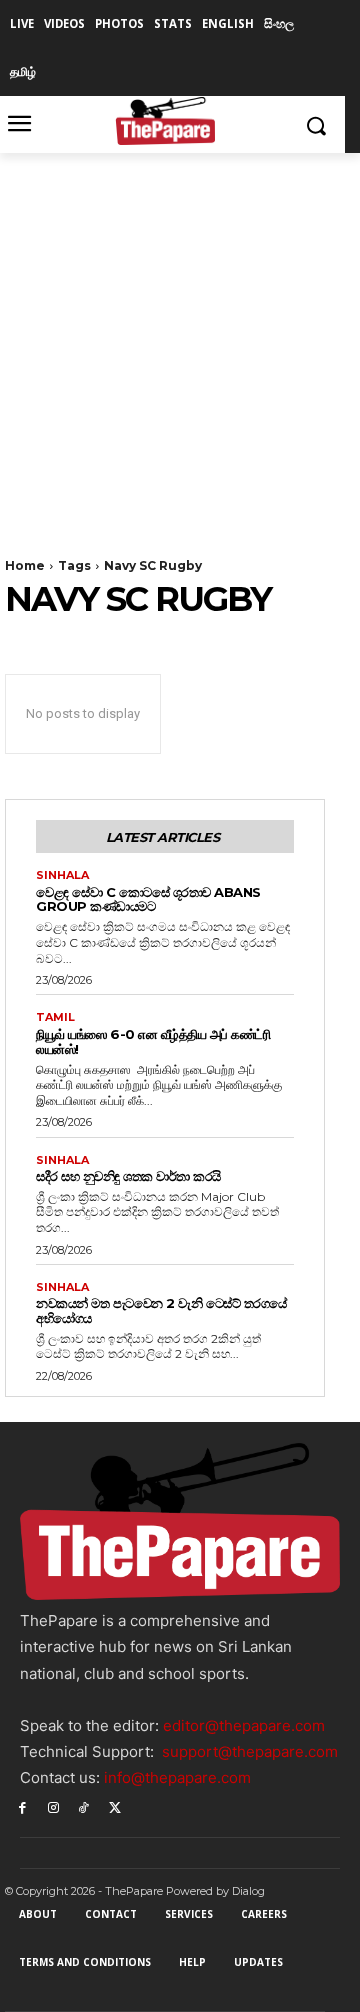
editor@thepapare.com (244, 1725)
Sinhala (62, 875)
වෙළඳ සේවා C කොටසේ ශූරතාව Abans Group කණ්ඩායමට (148, 899)
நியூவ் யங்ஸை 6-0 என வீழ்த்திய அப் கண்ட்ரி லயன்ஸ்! (153, 1041)
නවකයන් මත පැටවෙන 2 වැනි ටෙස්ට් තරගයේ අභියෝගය (161, 1310)
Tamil (55, 1017)
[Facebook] (22, 1806)
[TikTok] (84, 1806)
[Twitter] (114, 1806)
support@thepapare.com (250, 1751)
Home (25, 565)
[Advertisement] (180, 343)
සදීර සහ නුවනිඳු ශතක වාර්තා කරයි (128, 1176)
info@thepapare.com (177, 1777)
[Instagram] (53, 1806)
